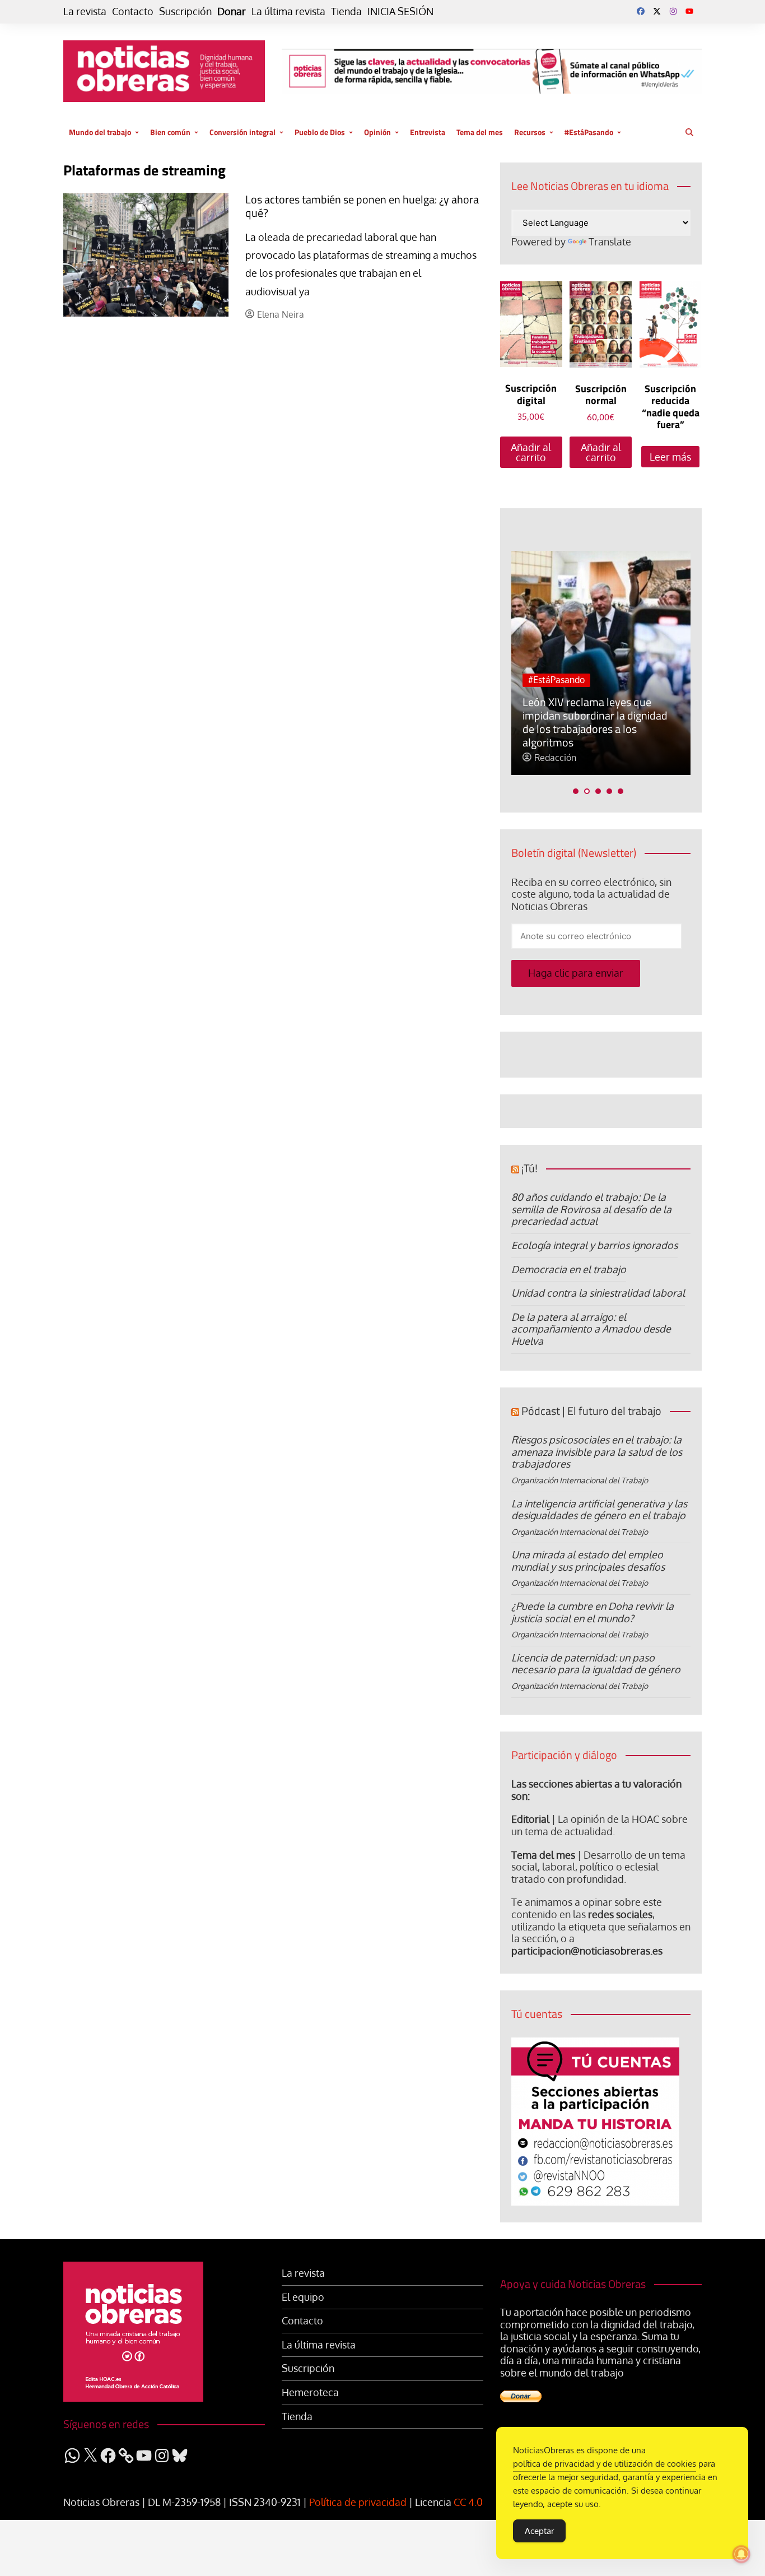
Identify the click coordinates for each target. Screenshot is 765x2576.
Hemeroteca (310, 2392)
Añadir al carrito (531, 452)
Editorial (530, 1819)
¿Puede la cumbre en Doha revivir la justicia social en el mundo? (593, 1612)
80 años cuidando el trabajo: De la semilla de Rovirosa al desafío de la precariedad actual (591, 1209)
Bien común (170, 132)
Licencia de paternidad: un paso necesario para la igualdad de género (596, 1664)
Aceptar (539, 2531)
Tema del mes (480, 132)
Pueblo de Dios (320, 132)
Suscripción (185, 11)
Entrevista (428, 132)
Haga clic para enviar (576, 973)
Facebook (641, 11)
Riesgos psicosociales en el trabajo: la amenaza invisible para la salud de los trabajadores (597, 1452)
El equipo (303, 2297)
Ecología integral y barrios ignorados (594, 1245)
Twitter (657, 11)
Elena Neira (281, 315)
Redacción (555, 758)
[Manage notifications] (741, 2554)
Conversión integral (242, 132)
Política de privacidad (358, 2502)
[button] (576, 791)
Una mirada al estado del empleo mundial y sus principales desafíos (588, 1561)
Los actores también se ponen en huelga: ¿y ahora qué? (362, 206)
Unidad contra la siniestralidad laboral (598, 1293)
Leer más (670, 457)
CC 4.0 (468, 2502)
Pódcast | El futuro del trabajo (591, 1411)
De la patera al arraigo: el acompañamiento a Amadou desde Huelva (591, 1329)
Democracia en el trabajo (569, 1269)
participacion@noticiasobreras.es (587, 1951)
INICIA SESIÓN (400, 11)
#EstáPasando (589, 132)
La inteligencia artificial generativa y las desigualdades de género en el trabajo (599, 1510)
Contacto (133, 11)
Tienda (346, 11)
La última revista (288, 11)
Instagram (673, 11)
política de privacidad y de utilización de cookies (605, 2464)
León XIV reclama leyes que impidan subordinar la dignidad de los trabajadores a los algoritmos (595, 722)
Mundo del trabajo (100, 132)
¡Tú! (530, 1168)
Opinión (377, 132)
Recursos (530, 132)
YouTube (689, 11)
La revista (85, 11)
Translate (610, 242)
